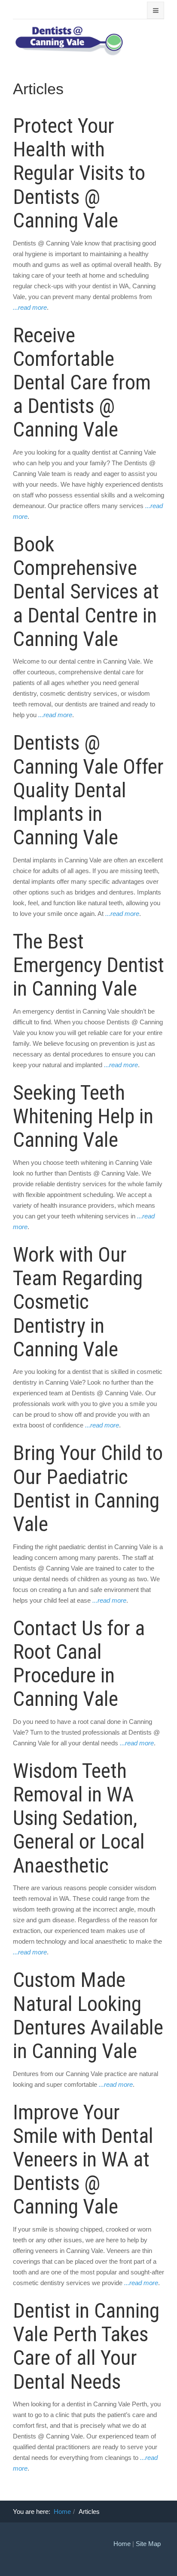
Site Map (148, 2544)
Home (62, 2512)
